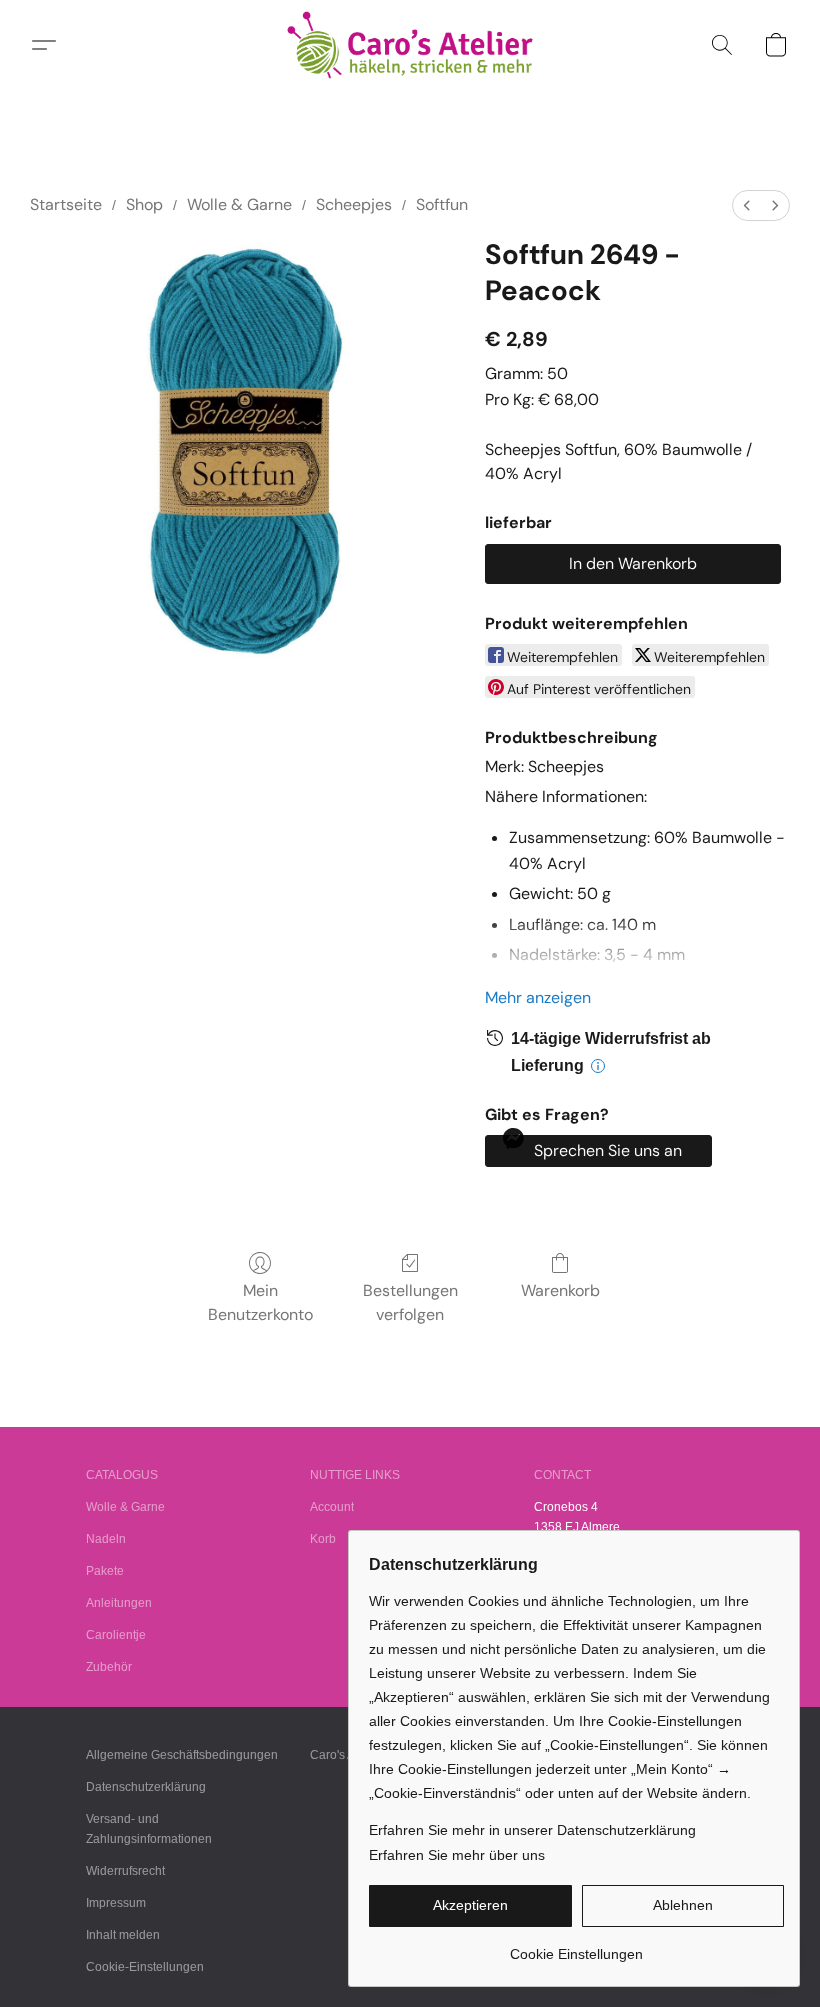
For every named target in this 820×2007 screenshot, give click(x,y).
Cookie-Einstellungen (145, 1967)
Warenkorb (560, 1290)
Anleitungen (119, 1603)
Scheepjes (354, 204)
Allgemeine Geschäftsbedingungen (182, 1755)
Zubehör (109, 1667)
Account (332, 1507)
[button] (410, 45)
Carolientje (116, 1635)
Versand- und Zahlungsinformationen (149, 1829)
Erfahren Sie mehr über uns (457, 1855)
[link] (576, 1946)
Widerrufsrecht (125, 1871)
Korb (323, 1539)
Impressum (116, 1903)
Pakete (105, 1571)
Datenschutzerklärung (146, 1787)
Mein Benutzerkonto (260, 1302)
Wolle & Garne (239, 204)
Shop (144, 204)
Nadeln (106, 1539)
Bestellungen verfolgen (410, 1302)
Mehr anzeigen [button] (538, 997)
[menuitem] (747, 205)
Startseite (66, 204)
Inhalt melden (123, 1935)
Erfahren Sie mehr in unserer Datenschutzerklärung (532, 1830)
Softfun (442, 204)
